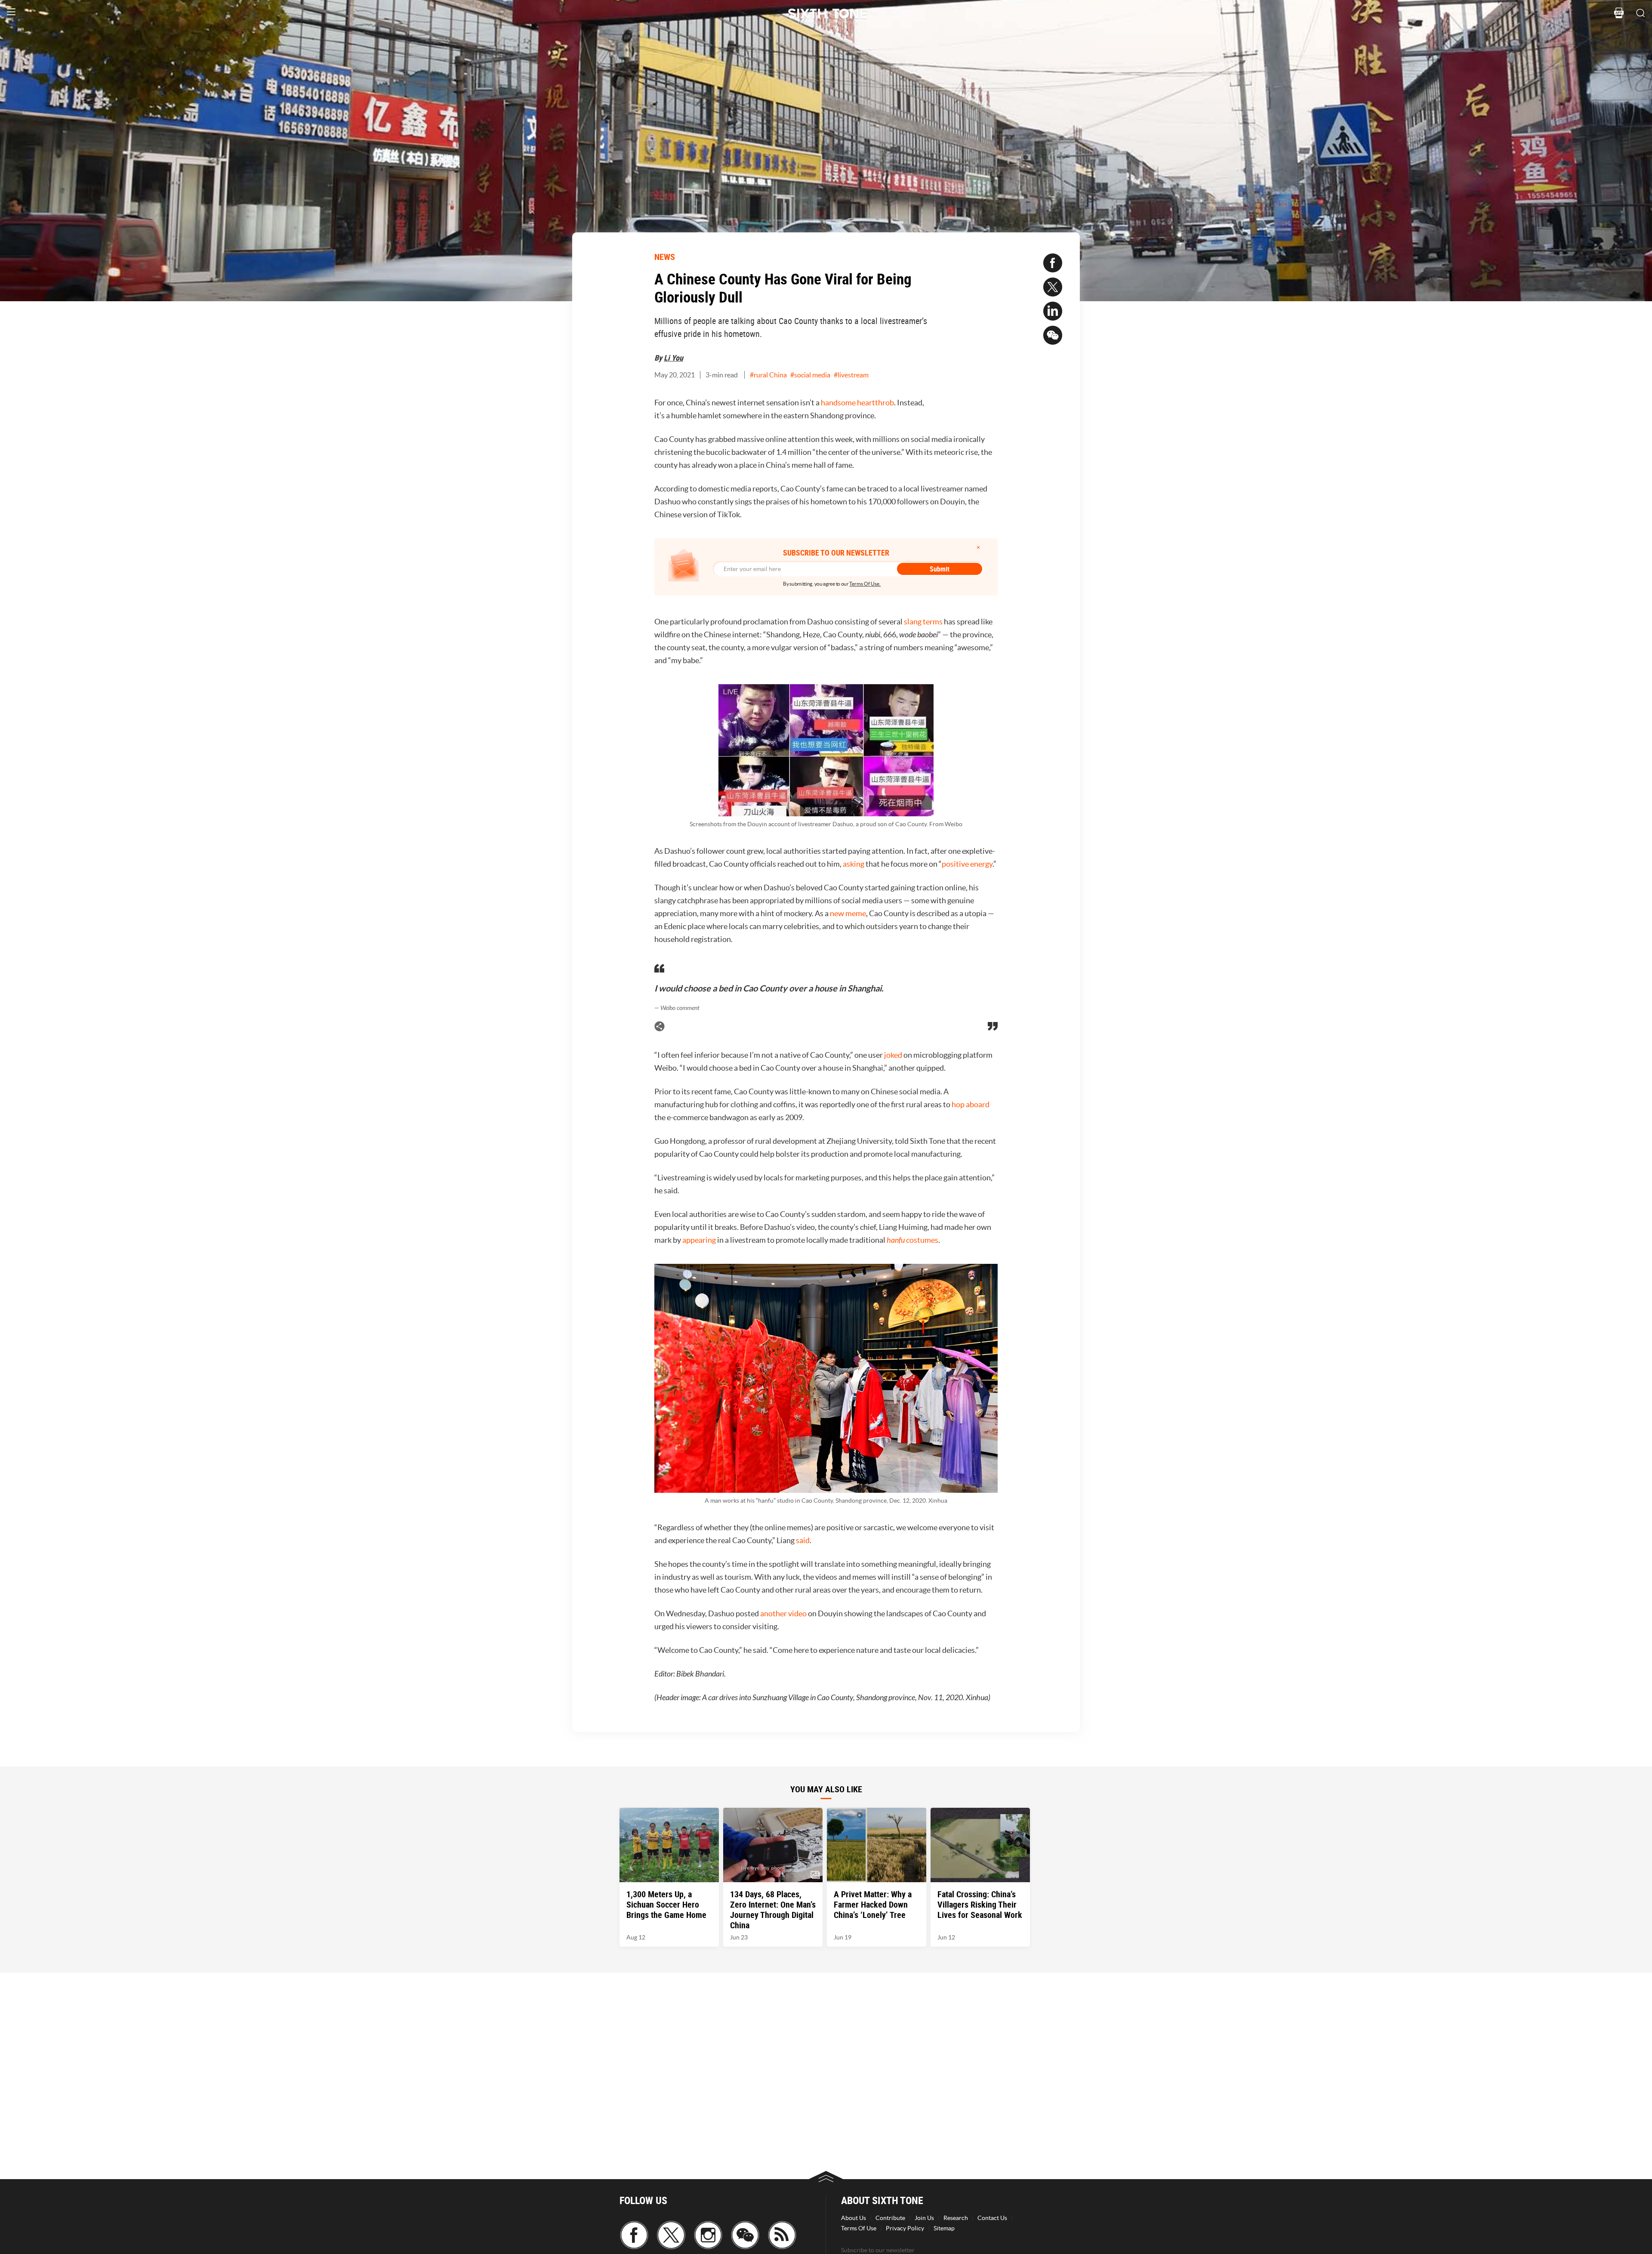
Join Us (924, 2218)
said (803, 1540)
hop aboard (971, 1104)
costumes (912, 1240)
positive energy (967, 864)
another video (783, 1613)
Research (956, 2218)
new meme (848, 913)
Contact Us (992, 2218)
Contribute (890, 2218)
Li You (673, 358)
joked (893, 1055)
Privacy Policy (905, 2228)
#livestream (851, 375)
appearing (699, 1240)
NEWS (665, 257)
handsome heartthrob (857, 403)
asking (854, 864)
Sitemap (944, 2228)
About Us (854, 2218)
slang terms (923, 622)
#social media (810, 375)
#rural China (768, 375)
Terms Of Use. (865, 584)
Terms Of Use (859, 2228)
